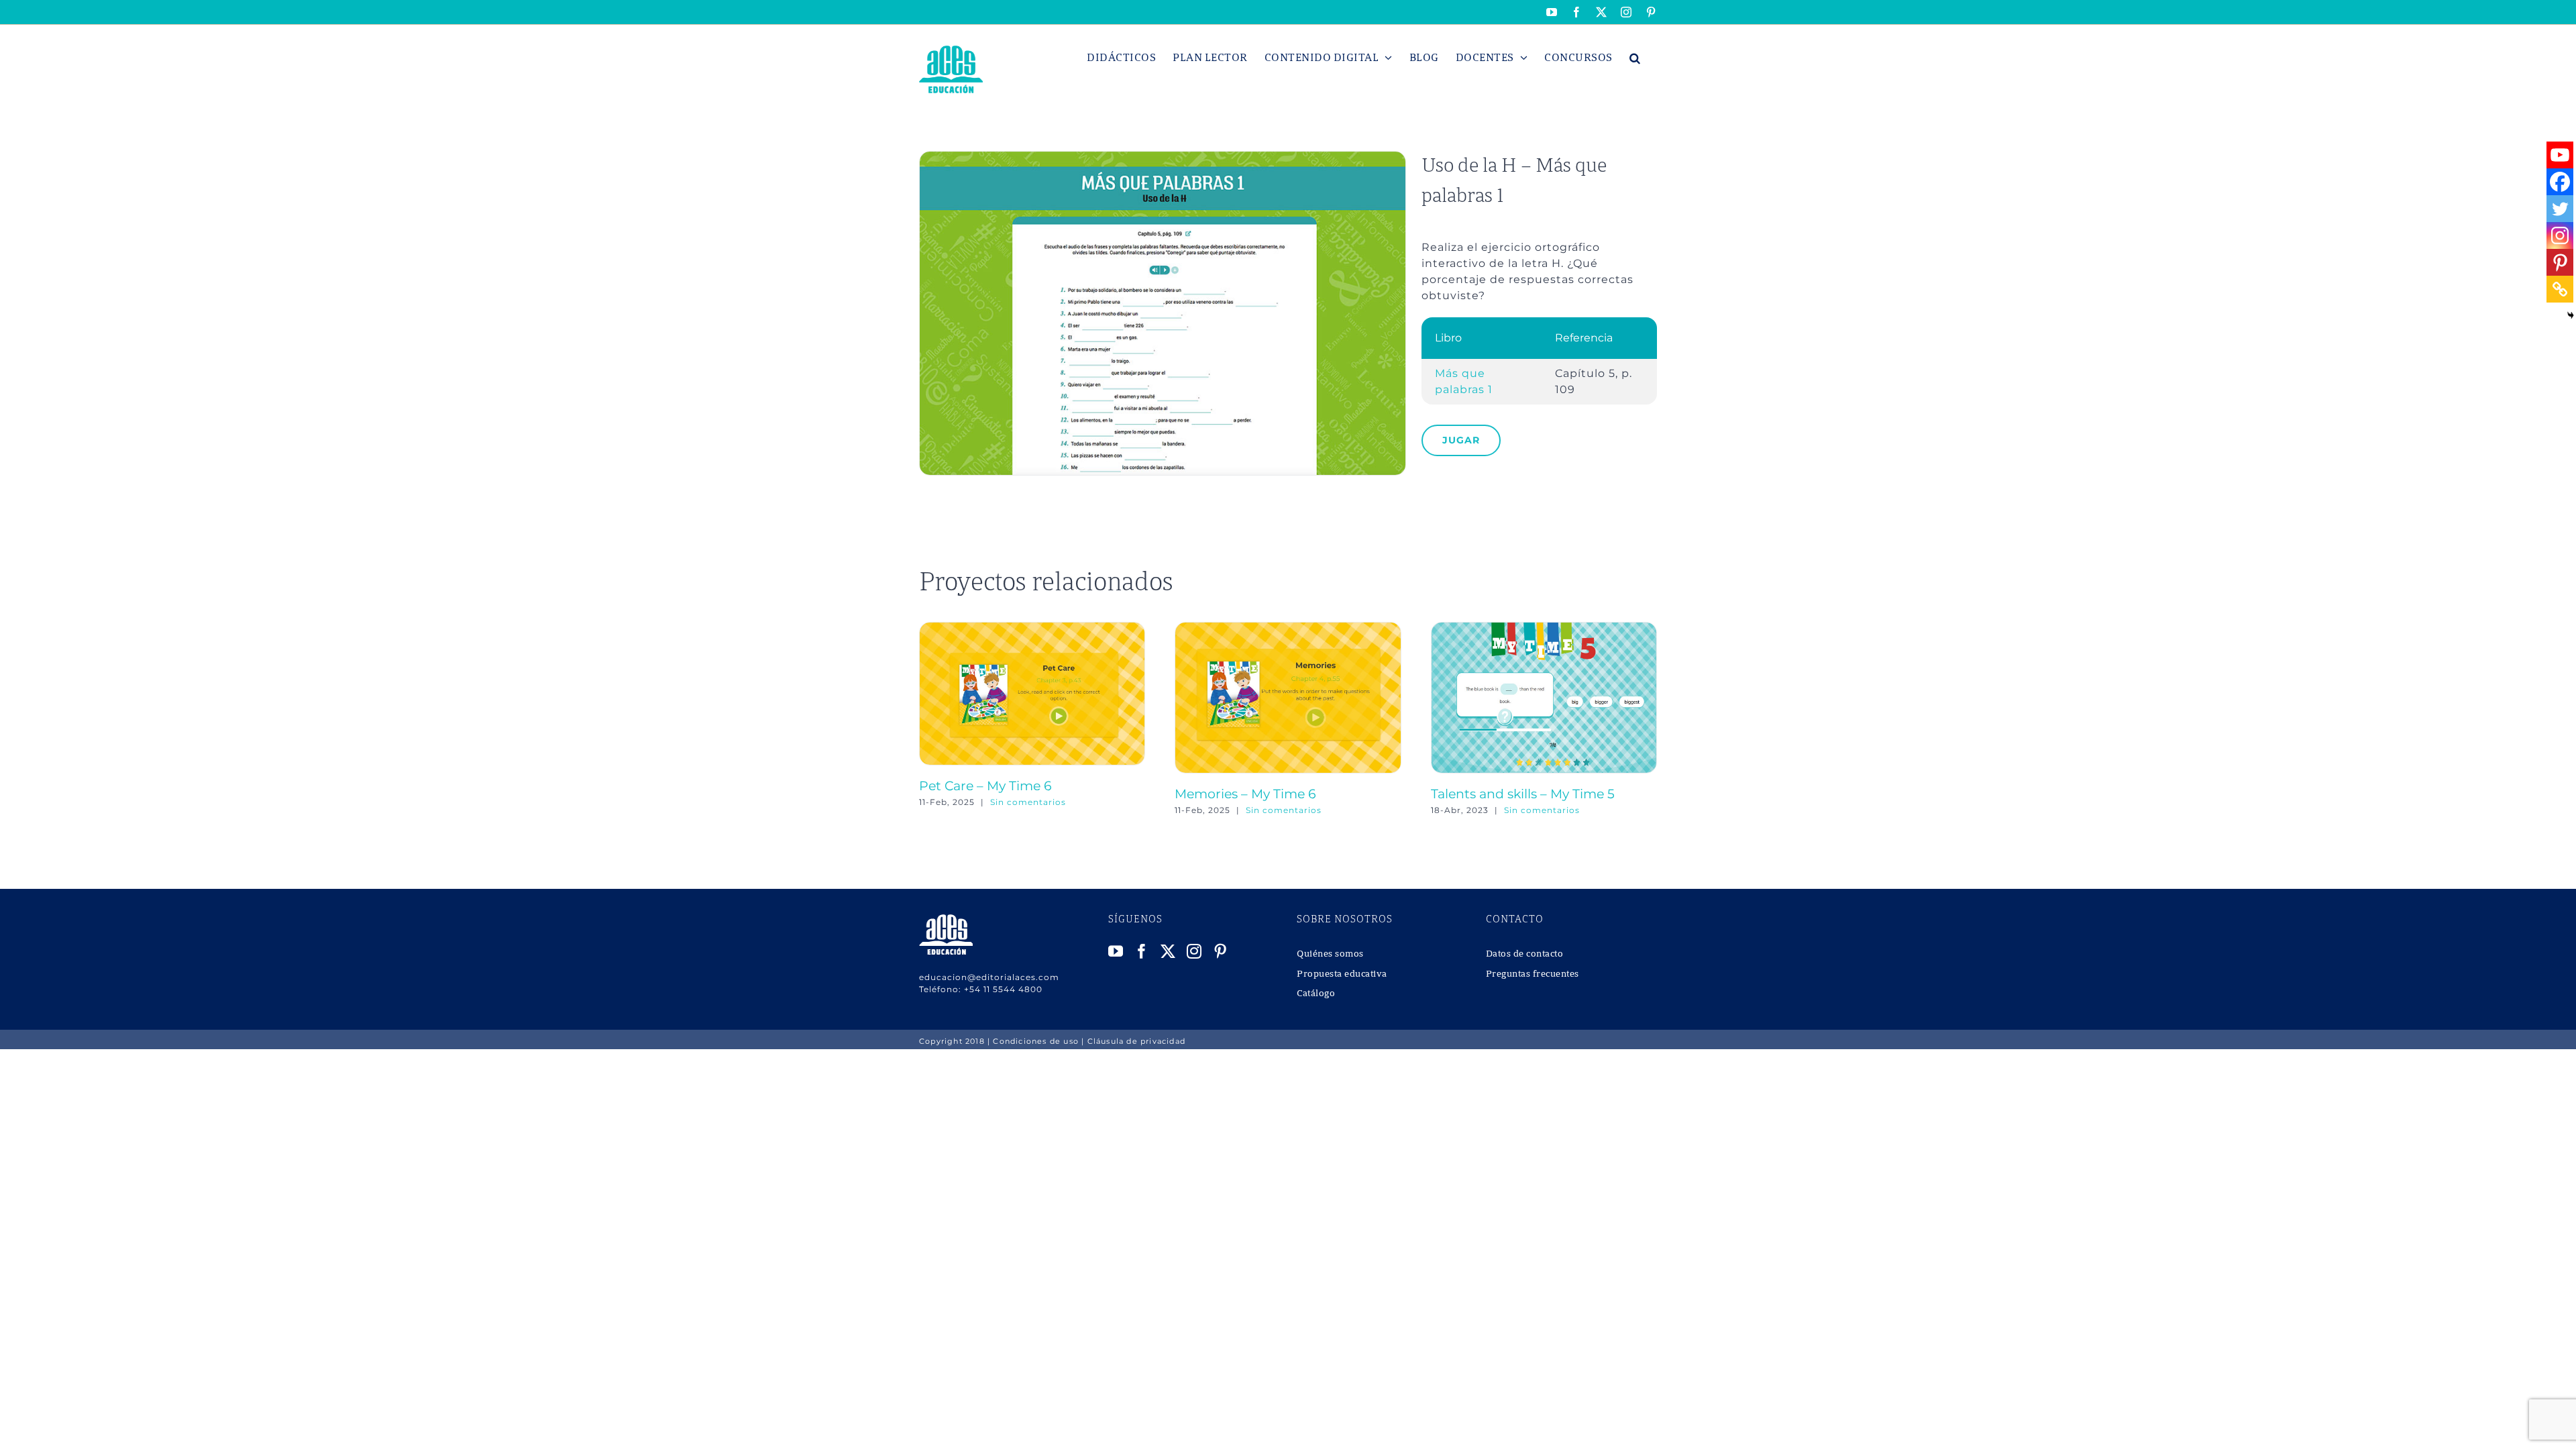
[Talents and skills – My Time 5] (1544, 628)
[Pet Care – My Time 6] (1032, 628)
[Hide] (2571, 315)
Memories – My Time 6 (1245, 794)
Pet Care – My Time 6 (985, 786)
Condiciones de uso (1036, 1041)
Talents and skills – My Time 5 (1523, 794)
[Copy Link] (2560, 289)
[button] (1635, 58)
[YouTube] (1116, 951)
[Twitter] (2560, 209)
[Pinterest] (2560, 262)
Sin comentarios (1028, 802)
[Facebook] (2560, 182)
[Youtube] (2560, 155)
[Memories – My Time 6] (1288, 628)
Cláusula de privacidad (1136, 1041)
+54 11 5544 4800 (1003, 989)
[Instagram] (2560, 235)
